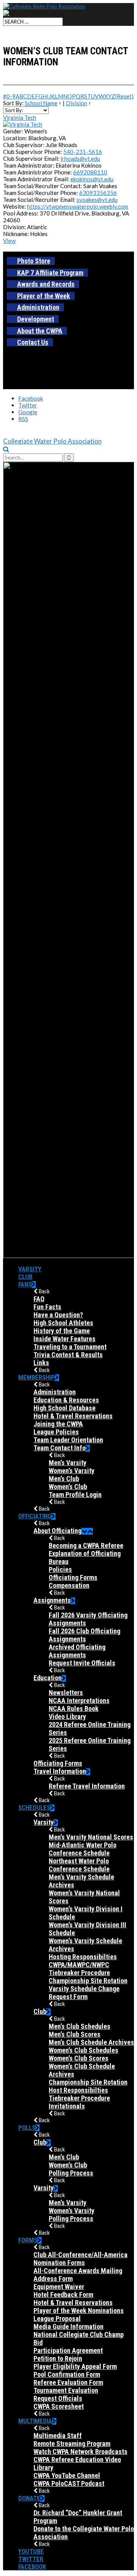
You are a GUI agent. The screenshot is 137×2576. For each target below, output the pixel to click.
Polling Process (71, 2173)
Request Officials (58, 2398)
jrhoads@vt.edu (80, 158)
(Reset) (124, 96)
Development (36, 319)
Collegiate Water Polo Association (52, 441)
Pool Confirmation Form (67, 2374)
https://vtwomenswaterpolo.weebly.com (78, 206)
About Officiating (57, 1531)
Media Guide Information (68, 2326)
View (9, 241)
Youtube (31, 2551)
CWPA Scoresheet (59, 2406)
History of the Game (62, 1331)
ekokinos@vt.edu (92, 179)
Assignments (52, 1600)
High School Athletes (63, 1323)
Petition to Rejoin (58, 2358)
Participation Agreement (68, 2350)
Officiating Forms (73, 1577)
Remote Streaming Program (72, 2444)
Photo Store (34, 261)
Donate (29, 2498)
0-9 (11, 96)
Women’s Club (68, 1487)
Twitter (31, 2559)
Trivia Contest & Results (68, 1355)
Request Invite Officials (82, 1663)
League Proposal (57, 2319)
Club (25, 1277)
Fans (25, 1284)
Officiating (35, 1516)
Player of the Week (44, 296)
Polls (27, 2128)
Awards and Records (46, 284)
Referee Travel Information (87, 1786)
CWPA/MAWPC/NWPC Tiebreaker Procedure (79, 1969)
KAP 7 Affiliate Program (50, 273)
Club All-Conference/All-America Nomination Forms (80, 2259)
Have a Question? (58, 1315)
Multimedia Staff (58, 2436)
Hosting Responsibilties (83, 1957)
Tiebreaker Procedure (79, 2098)
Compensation (69, 1585)
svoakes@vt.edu (97, 200)
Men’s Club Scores (75, 2034)
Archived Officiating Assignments (77, 1651)
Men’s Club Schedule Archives (91, 2042)
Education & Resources (66, 1400)
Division (76, 103)
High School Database (65, 1408)
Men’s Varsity (68, 1463)
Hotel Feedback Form (63, 2295)
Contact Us (33, 342)
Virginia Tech (20, 117)
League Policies (56, 1432)
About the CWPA (40, 331)
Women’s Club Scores (79, 2058)
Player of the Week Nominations (79, 2311)
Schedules (34, 1808)
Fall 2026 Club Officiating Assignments (84, 1635)
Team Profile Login (75, 1495)
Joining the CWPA (58, 1424)
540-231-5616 (83, 152)
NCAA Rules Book (74, 1709)
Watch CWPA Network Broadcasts (80, 2452)
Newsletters (66, 1693)
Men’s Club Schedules (80, 2026)
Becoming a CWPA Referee (86, 1545)
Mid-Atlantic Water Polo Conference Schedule (83, 1849)
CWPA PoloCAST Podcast (69, 2483)
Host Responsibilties (78, 2090)
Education (48, 1678)
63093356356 (98, 193)
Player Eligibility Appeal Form (75, 2366)
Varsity (30, 1269)
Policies (60, 1569)
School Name (41, 103)
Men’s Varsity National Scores (91, 1837)
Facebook (32, 2566)
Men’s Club (64, 1479)
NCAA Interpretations (79, 1701)
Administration (38, 307)
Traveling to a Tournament (70, 1347)
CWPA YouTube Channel (67, 2475)
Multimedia (35, 2421)
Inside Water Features (65, 1339)
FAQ (39, 1299)
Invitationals (67, 2106)
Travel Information (60, 1771)
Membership (37, 1377)
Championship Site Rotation (88, 1981)
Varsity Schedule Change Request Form (84, 1993)
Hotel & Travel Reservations (73, 1416)
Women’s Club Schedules (84, 2050)
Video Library (67, 1717)
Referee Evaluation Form (68, 2382)
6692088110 (90, 172)
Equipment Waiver (59, 2287)
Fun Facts (47, 1307)
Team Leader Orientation (68, 1440)
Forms (28, 2240)
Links (41, 1363)
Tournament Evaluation (66, 2390)
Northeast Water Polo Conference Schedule (79, 1865)
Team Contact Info (60, 1448)
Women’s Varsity (72, 1471)
